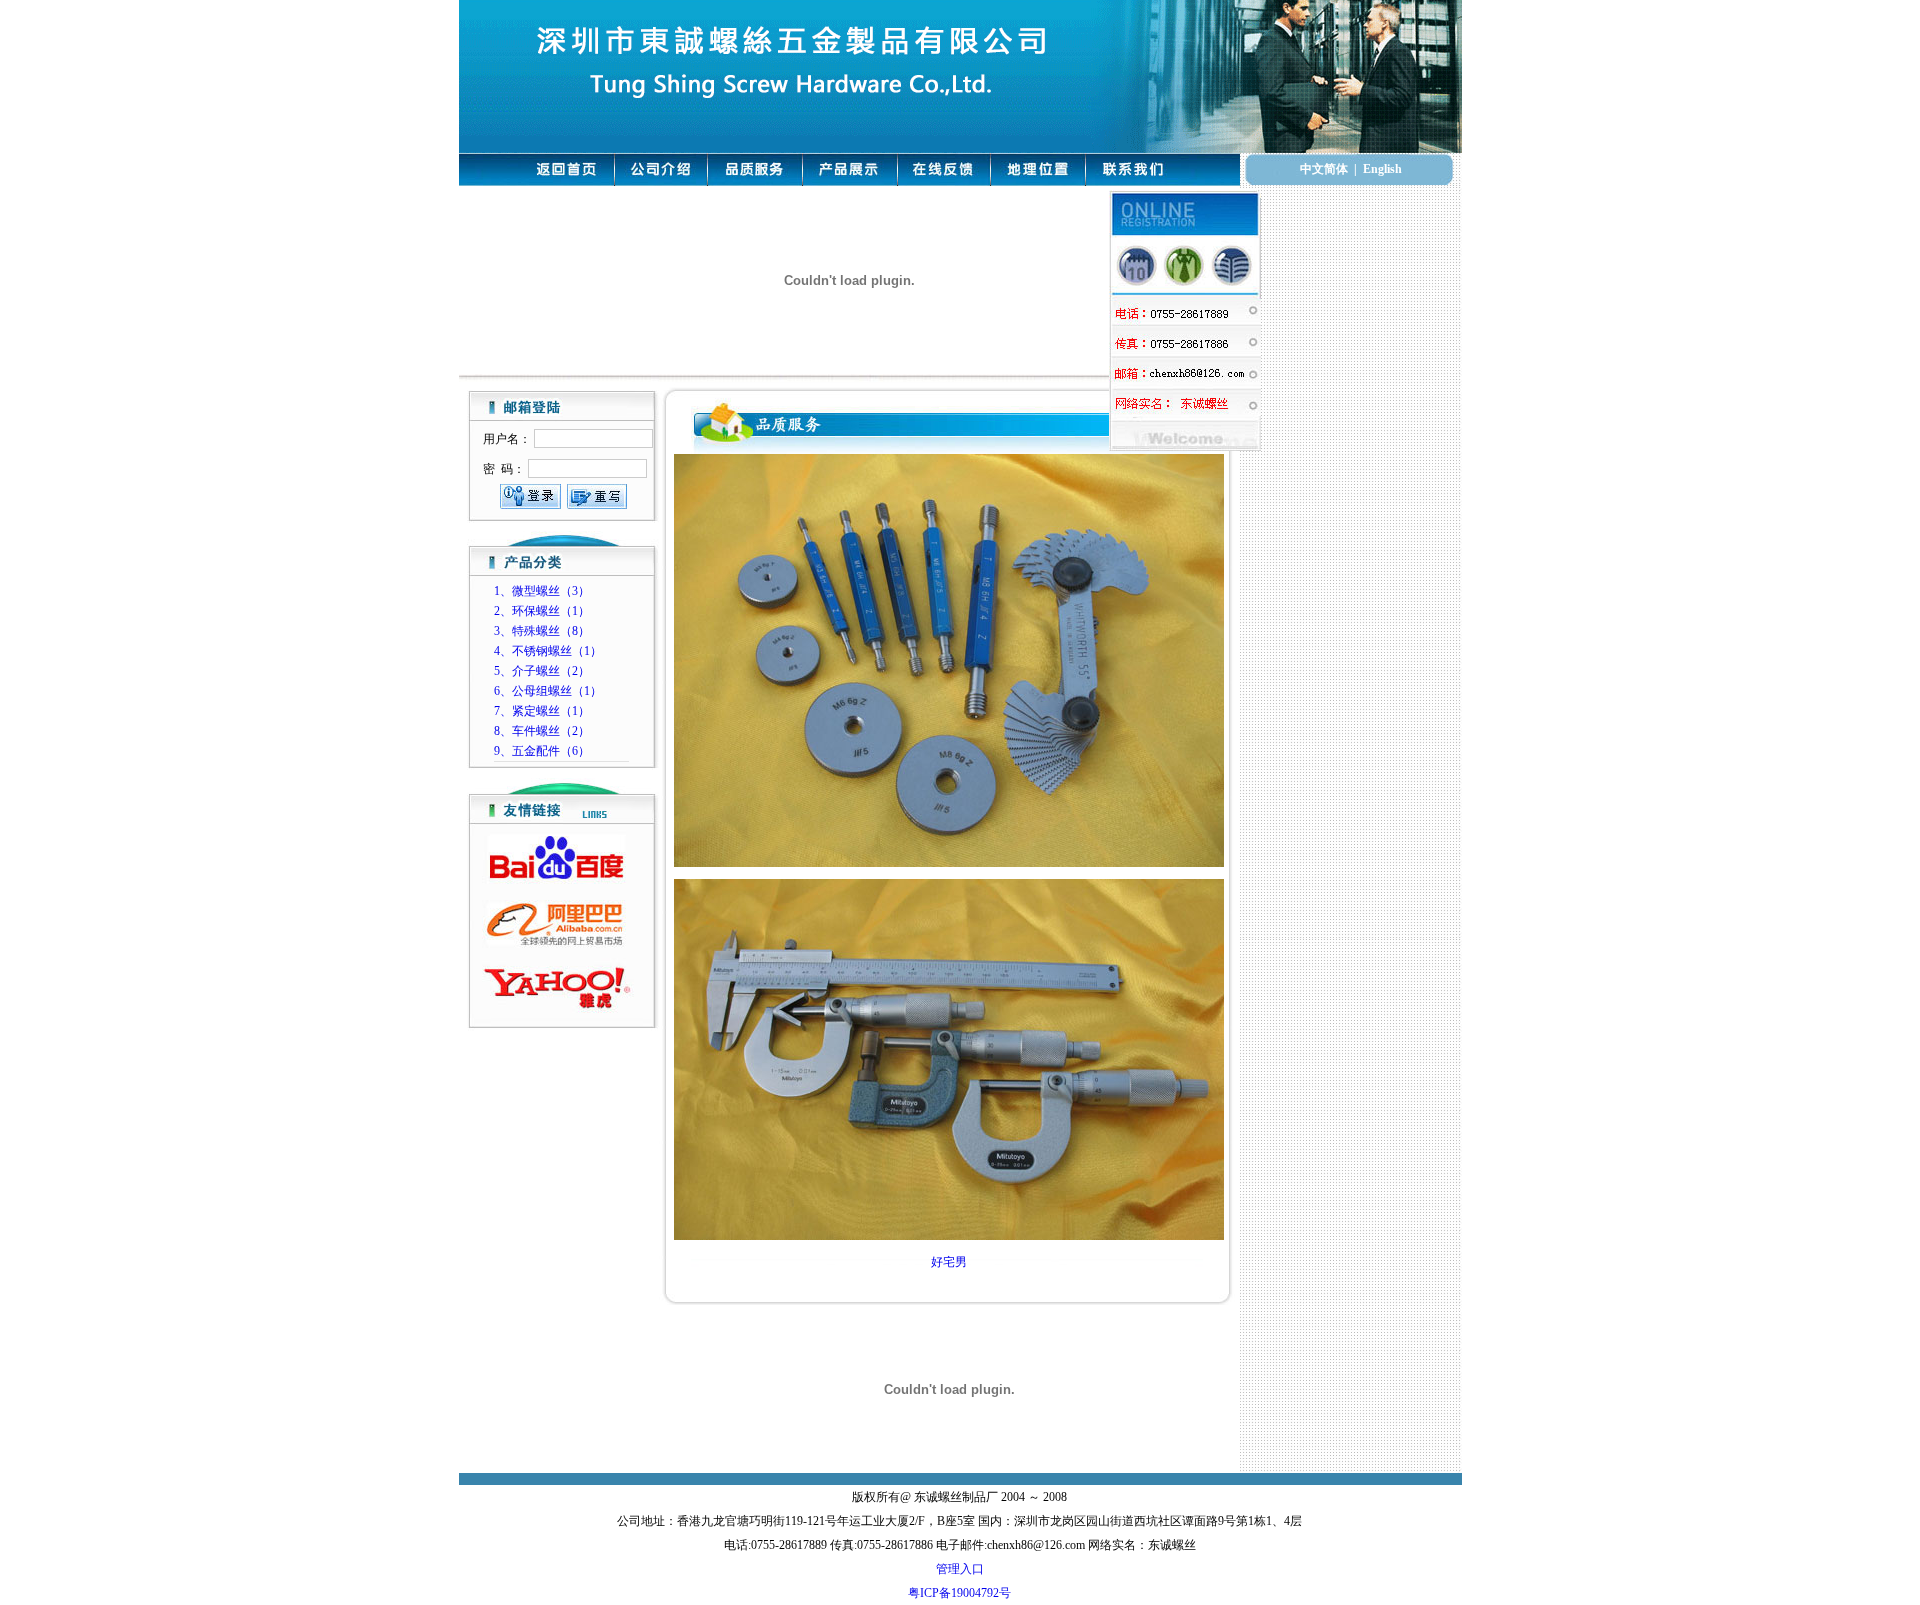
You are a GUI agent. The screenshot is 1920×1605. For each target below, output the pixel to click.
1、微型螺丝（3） (542, 591)
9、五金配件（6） (542, 751)
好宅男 (949, 1262)
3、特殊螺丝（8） (542, 631)
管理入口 (960, 1569)
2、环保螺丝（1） (542, 611)
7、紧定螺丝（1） (542, 711)
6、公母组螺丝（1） (548, 691)
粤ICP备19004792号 (959, 1593)
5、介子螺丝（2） (542, 671)
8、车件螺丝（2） (542, 731)
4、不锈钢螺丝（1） (548, 651)
